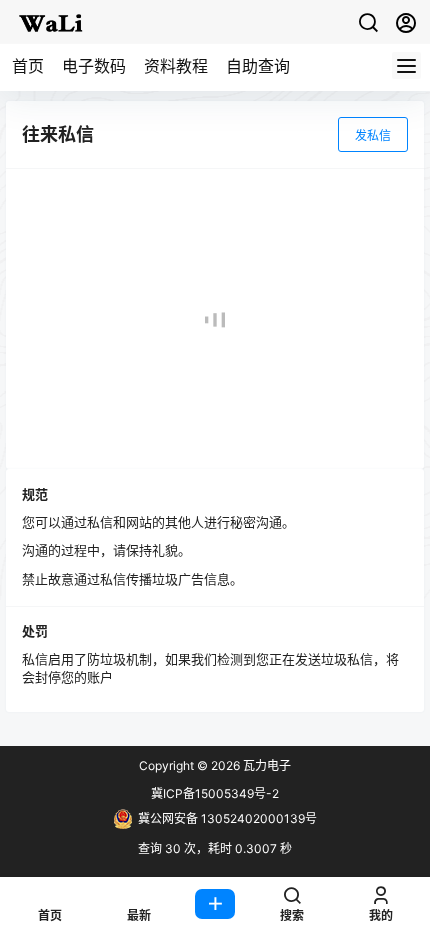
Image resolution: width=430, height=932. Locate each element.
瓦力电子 (265, 765)
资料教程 (176, 66)
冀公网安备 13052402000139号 (227, 818)
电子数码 (94, 66)
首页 (28, 66)
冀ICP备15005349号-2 (215, 793)
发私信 (373, 135)
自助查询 (258, 66)
